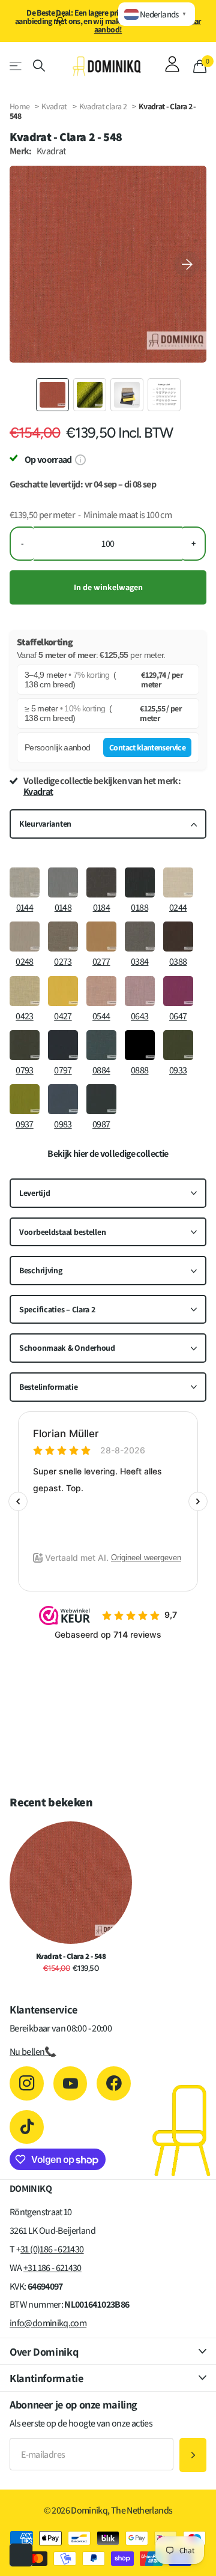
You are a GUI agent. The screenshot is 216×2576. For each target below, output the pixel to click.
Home (19, 106)
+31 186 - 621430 (52, 2268)
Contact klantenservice (147, 747)
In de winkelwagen (108, 587)
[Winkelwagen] (200, 66)
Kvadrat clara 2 (104, 106)
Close (108, 2351)
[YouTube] (70, 2083)
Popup (80, 460)
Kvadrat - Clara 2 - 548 (71, 1956)
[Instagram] (27, 2083)
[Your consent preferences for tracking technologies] (21, 2555)
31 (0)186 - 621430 (52, 2249)
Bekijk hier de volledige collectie (108, 1154)
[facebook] (114, 2083)
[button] (187, 264)
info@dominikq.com (48, 2323)
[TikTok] (27, 2127)
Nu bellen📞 (33, 2052)
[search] (39, 66)
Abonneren (193, 2455)
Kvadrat (54, 106)
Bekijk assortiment (16, 66)
